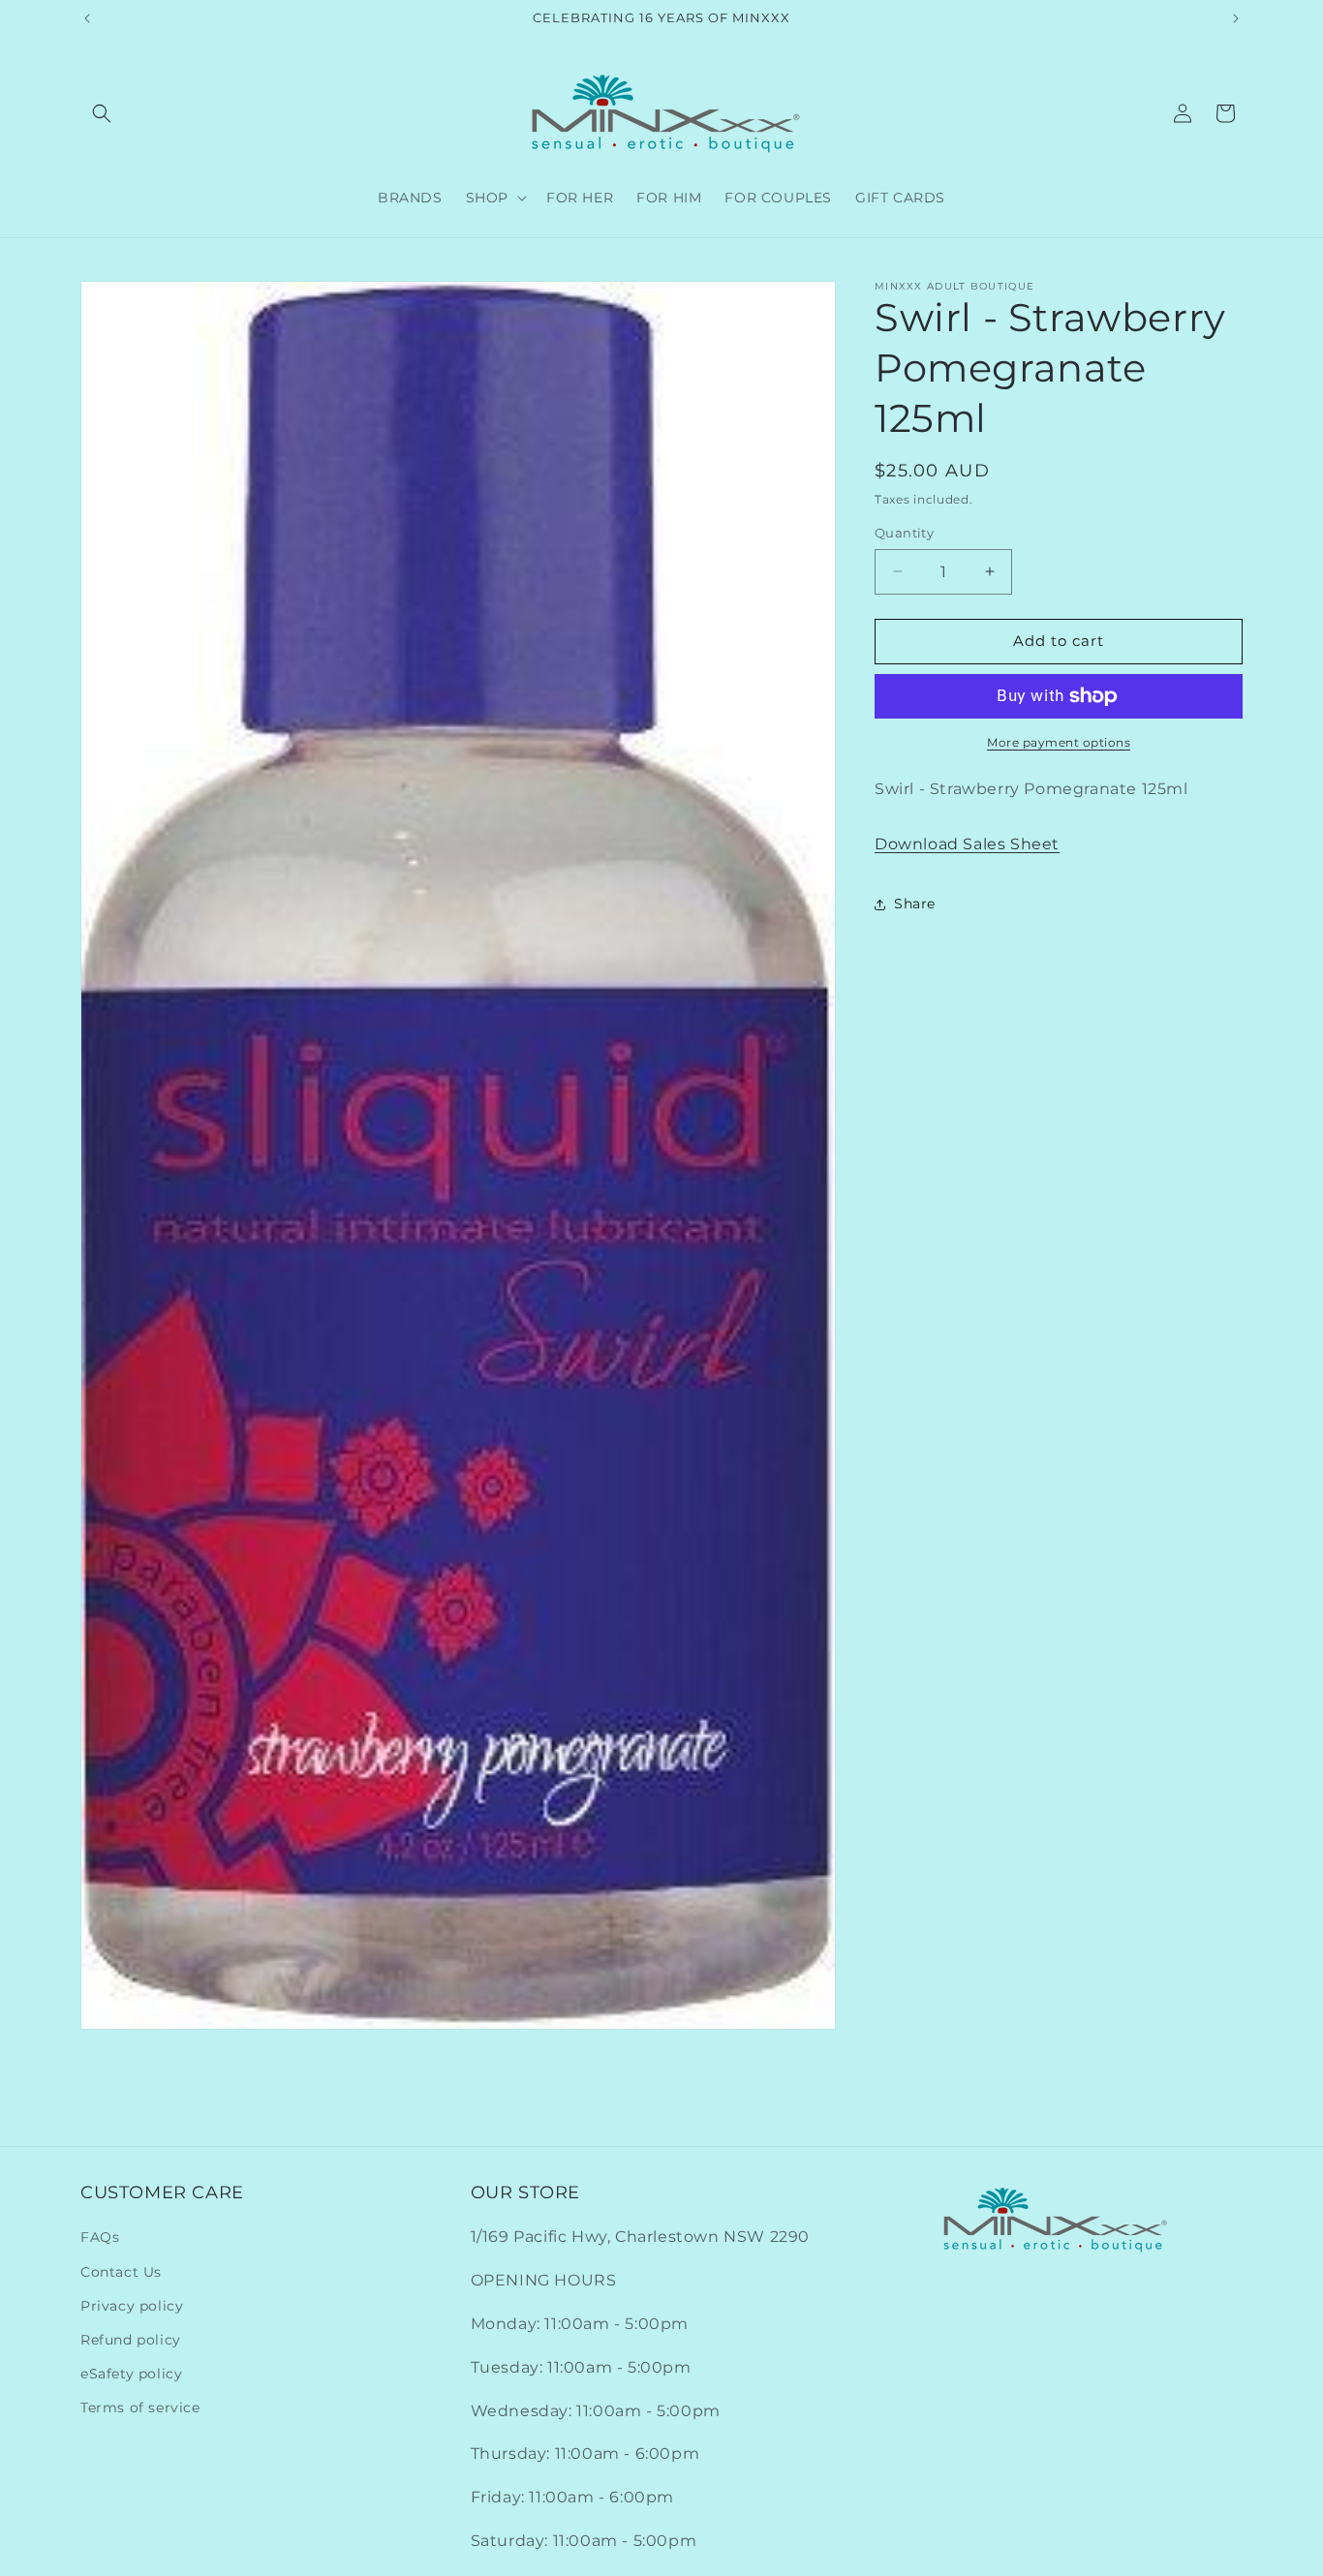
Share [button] (915, 904)
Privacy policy (132, 2306)
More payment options (1059, 742)
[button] (102, 113)
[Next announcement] (1236, 18)
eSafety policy (131, 2374)
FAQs (100, 2237)
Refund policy (131, 2340)
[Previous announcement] (87, 18)
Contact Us (121, 2271)
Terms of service (140, 2407)
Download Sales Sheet (967, 844)
